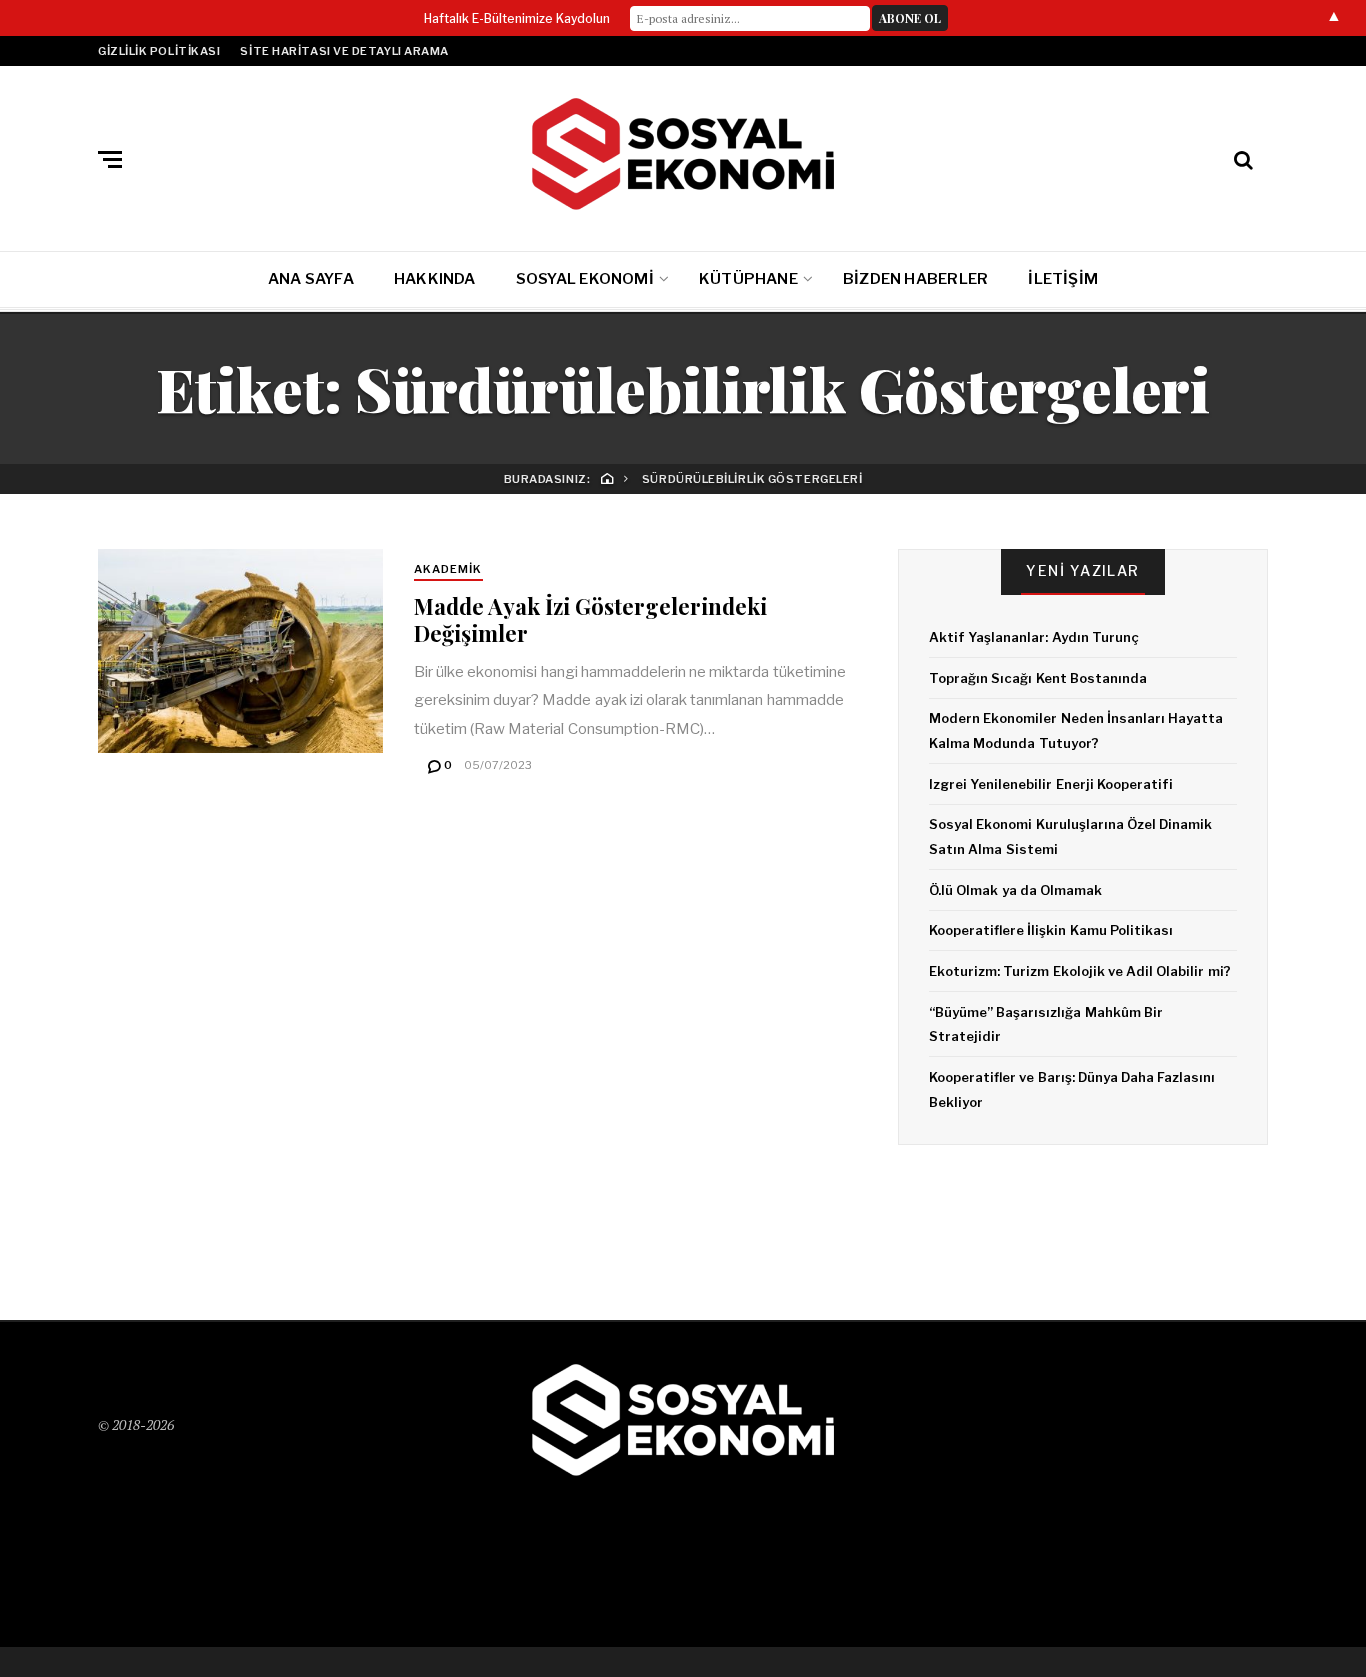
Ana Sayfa (311, 279)
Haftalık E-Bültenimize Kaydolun (517, 18)
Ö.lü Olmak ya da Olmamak (1015, 890)
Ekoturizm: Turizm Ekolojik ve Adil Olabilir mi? (1080, 971)
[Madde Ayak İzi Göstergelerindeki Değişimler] (240, 651)
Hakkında (435, 279)
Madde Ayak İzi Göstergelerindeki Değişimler (590, 619)
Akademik (448, 569)
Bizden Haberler (915, 279)
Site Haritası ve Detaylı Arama (344, 51)
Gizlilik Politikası (159, 51)
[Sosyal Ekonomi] (683, 154)
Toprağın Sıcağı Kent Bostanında (1038, 678)
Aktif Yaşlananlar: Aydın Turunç (1034, 637)
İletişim (1063, 279)
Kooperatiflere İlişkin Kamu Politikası (1051, 930)
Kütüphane (748, 279)
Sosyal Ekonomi (585, 279)
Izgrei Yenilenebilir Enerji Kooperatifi (1051, 784)
